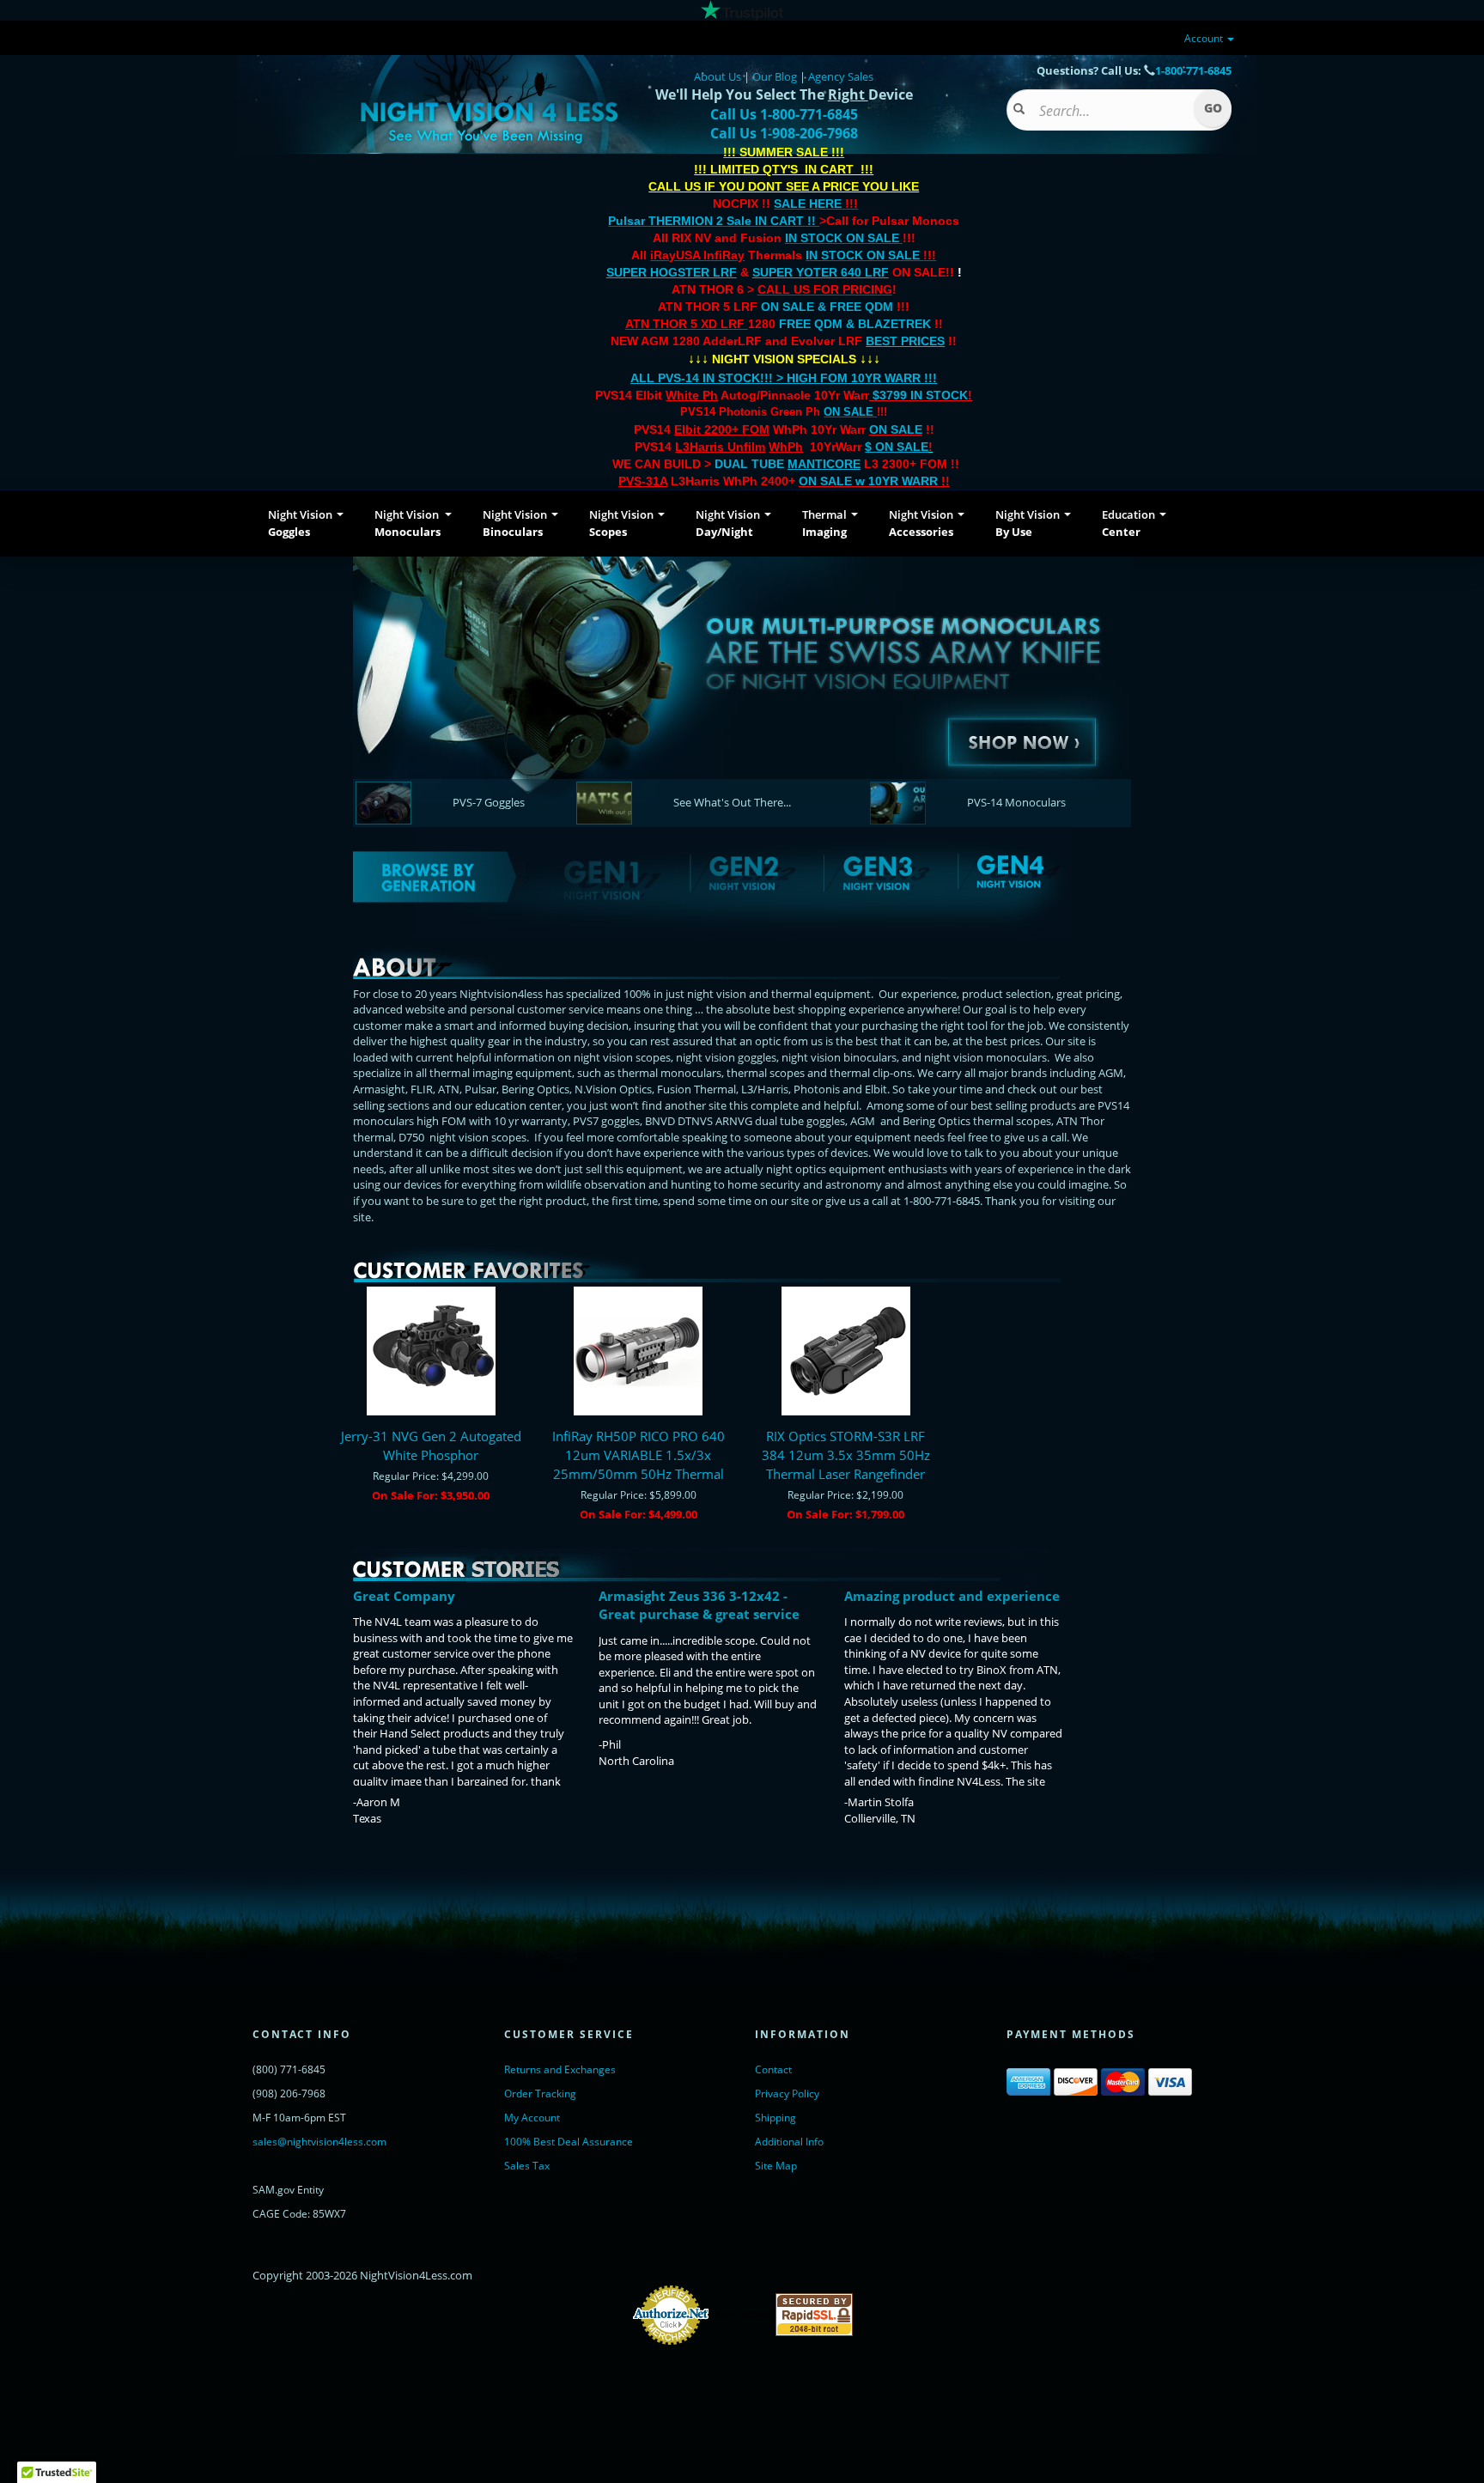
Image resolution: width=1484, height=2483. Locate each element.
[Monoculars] (742, 679)
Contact (773, 2069)
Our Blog (775, 76)
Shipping (775, 2118)
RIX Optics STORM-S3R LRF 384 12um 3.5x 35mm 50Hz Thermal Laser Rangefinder (846, 1455)
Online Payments (742, 2314)
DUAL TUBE (788, 464)
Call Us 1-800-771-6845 (784, 114)
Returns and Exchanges (560, 2069)
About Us (718, 76)
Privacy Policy (787, 2094)
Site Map (776, 2166)
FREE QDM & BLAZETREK (857, 324)
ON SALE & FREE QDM (827, 307)
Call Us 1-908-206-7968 (784, 133)
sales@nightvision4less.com (319, 2142)
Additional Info (789, 2142)
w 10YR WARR (895, 481)
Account (1205, 38)
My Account (532, 2118)
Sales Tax (527, 2166)
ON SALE (848, 412)
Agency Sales (841, 76)
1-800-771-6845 (1193, 70)
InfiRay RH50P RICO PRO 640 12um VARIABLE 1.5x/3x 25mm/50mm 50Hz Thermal (639, 1455)
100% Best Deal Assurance (569, 2142)
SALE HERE (808, 204)
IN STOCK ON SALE (842, 238)
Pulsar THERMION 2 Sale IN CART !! (714, 221)
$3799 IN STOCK (920, 395)
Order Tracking (540, 2094)
